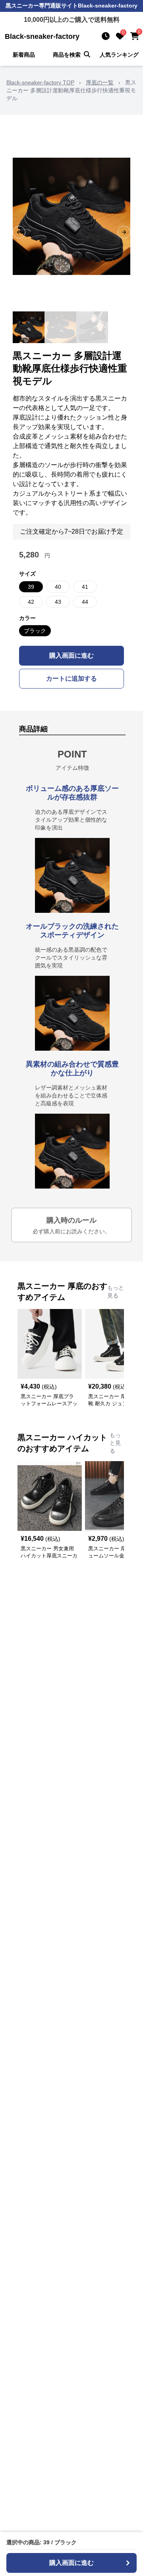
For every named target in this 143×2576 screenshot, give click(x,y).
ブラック (35, 631)
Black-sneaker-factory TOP (40, 82)
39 (31, 587)
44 (85, 602)
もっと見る (116, 1292)
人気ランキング (119, 55)
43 (58, 602)
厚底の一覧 (100, 82)
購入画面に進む (71, 655)
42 (31, 602)
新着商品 (24, 55)
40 (58, 587)
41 (85, 587)
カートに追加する (71, 678)
